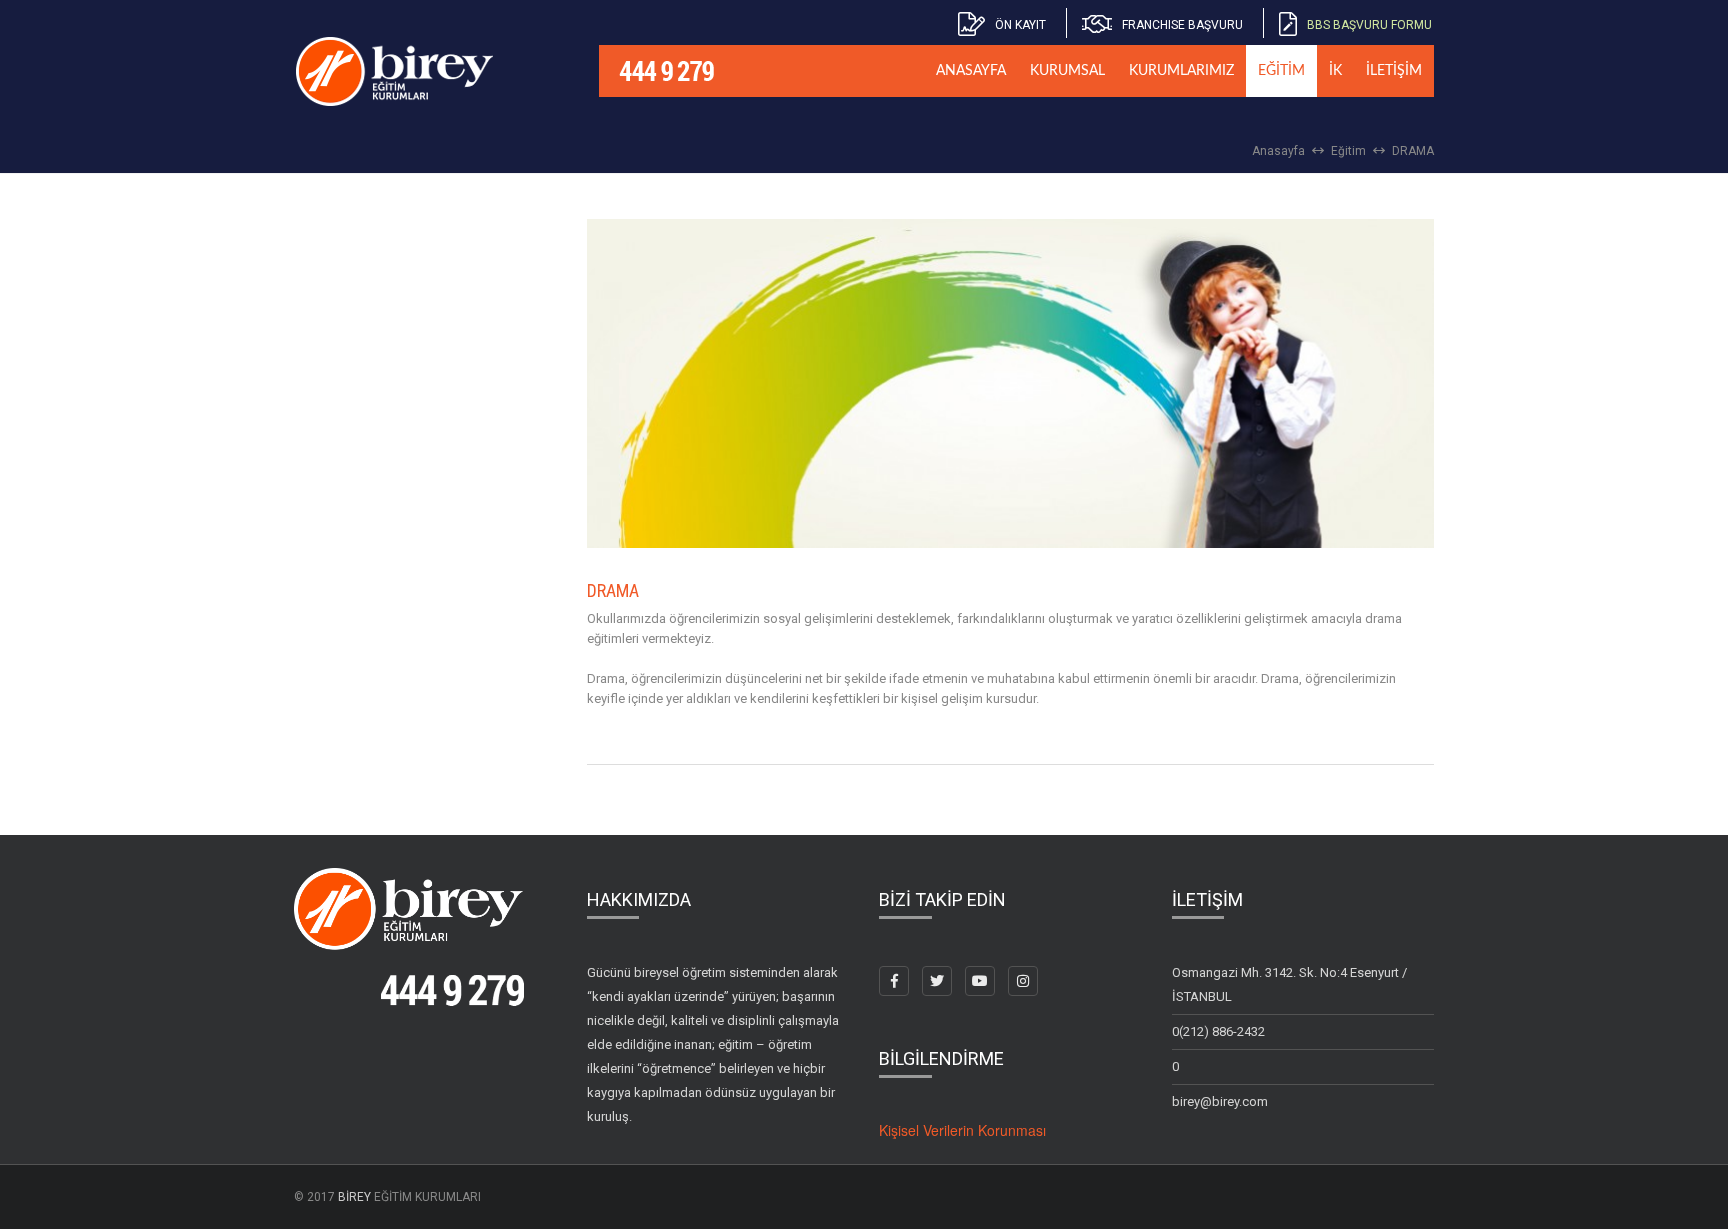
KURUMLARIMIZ (1181, 71)
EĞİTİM (1281, 71)
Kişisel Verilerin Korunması (962, 1130)
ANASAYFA (971, 71)
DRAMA (1413, 151)
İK (1335, 71)
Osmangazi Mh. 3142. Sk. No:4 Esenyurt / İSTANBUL (1289, 984)
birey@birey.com (1220, 1101)
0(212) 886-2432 (1218, 1031)
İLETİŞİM (1394, 71)
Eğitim (1348, 151)
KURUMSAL (1067, 71)
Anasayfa (1278, 151)
